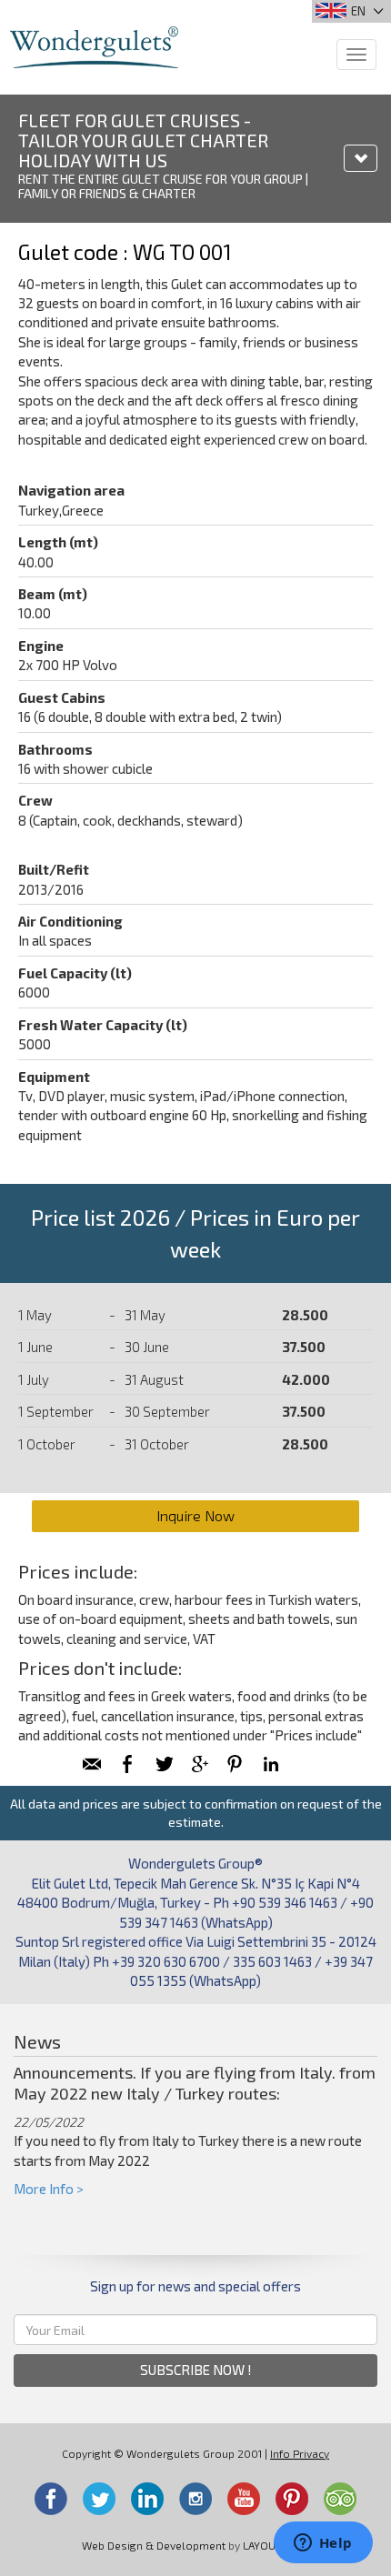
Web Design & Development (154, 2545)
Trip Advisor (340, 2499)
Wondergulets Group (94, 47)
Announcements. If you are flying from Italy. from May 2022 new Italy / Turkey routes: (195, 2083)
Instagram (195, 2499)
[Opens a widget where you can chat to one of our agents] (323, 2544)
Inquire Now (195, 1515)
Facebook (51, 2499)
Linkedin (147, 2499)
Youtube (244, 2499)
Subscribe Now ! (196, 2370)
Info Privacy (300, 2453)
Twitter (99, 2499)
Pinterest (292, 2499)
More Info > (49, 2189)
